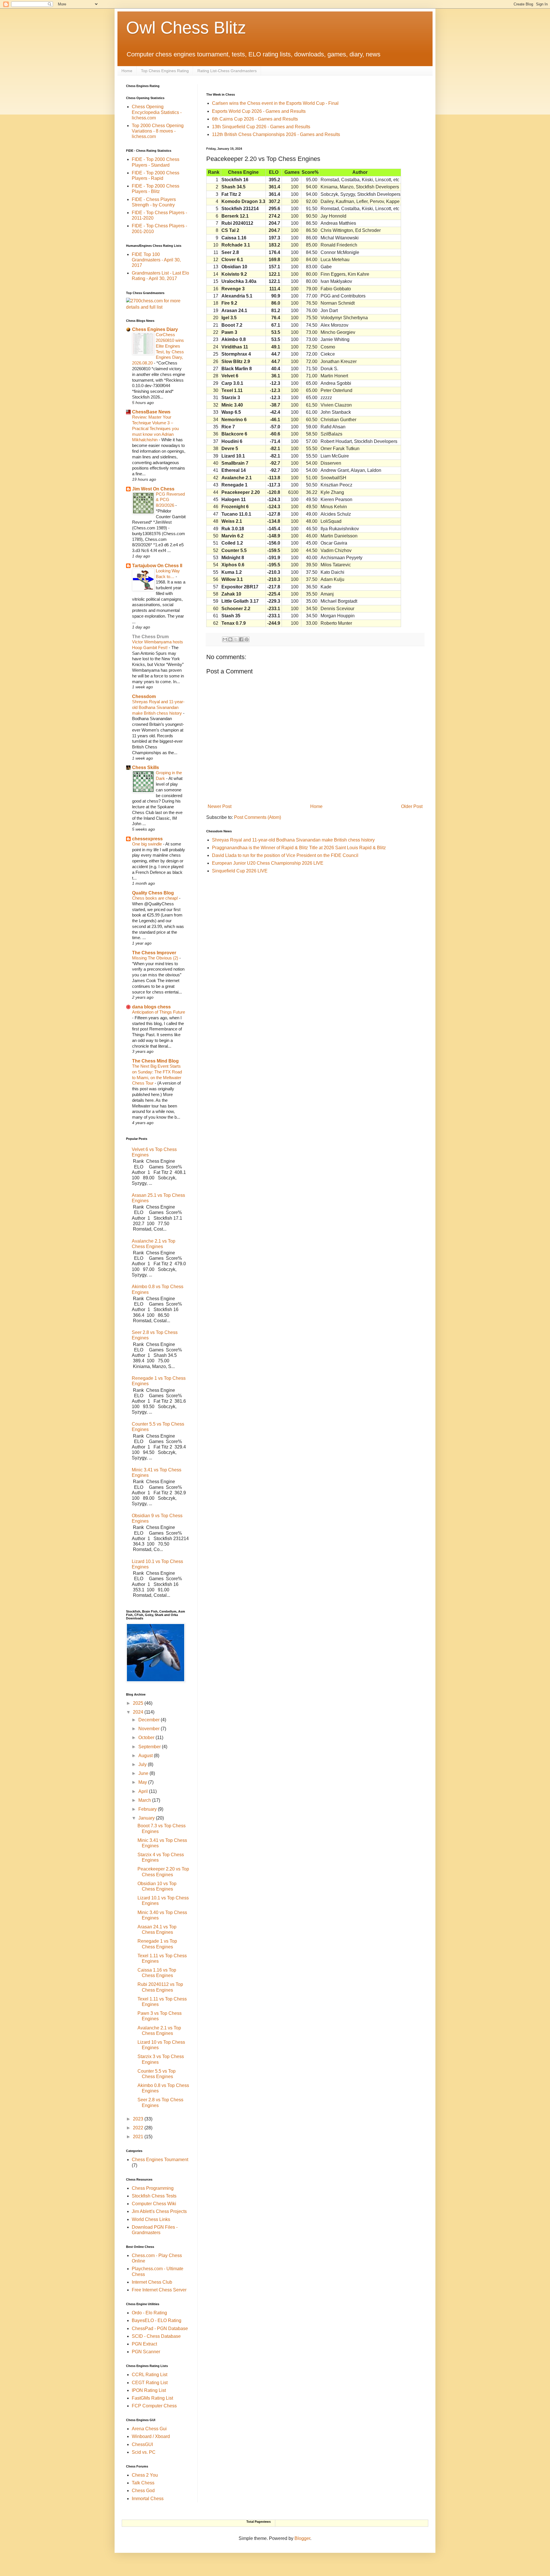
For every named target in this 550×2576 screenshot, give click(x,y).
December (150, 1720)
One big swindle (148, 844)
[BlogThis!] (230, 639)
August (146, 1756)
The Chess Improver (154, 953)
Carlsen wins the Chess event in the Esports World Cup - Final (275, 103)
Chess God (143, 2491)
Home (127, 71)
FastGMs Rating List (152, 2398)
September (150, 1747)
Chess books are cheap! (156, 898)
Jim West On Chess (153, 489)
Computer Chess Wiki (154, 2204)
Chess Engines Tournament (160, 2160)
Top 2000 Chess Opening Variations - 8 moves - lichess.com (158, 131)
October (147, 1738)
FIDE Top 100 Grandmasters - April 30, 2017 (156, 260)
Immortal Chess (148, 2499)
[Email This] (225, 639)
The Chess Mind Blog (155, 1061)
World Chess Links (151, 2219)
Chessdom (144, 696)
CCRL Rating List (150, 2375)
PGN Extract (144, 2344)
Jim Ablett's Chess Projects (159, 2211)
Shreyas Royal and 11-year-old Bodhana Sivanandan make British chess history (293, 840)
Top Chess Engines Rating (165, 71)
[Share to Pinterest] (247, 639)
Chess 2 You (145, 2475)
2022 (139, 2128)
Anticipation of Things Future (159, 1012)
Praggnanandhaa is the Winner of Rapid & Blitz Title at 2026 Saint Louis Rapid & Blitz (299, 848)
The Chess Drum (150, 637)
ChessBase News (151, 412)
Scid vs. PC (144, 2452)
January (147, 1818)
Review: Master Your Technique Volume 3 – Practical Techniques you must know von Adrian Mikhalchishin (155, 428)
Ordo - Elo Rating (149, 2313)
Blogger (302, 2538)
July (143, 1764)
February (148, 1809)
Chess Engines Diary (155, 329)
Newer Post (220, 806)
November (150, 1729)
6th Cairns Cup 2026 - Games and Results (255, 119)
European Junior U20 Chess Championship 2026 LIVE (268, 863)
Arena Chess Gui (149, 2429)
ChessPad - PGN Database (160, 2328)
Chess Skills (146, 767)
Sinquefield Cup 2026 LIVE (240, 871)
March (145, 1800)
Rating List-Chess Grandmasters (227, 71)
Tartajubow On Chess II (157, 566)
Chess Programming (153, 2188)
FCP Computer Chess (154, 2406)
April (144, 1791)
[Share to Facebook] (241, 639)
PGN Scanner (146, 2352)
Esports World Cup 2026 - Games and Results (259, 111)
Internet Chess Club (152, 2282)
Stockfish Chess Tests (154, 2196)
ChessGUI (142, 2444)
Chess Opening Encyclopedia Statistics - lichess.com (157, 112)
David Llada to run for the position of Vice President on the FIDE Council (285, 855)
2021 (139, 2137)
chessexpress (147, 839)
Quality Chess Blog (153, 893)
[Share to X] (236, 639)
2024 (139, 1712)
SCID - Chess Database (156, 2336)
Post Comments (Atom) (258, 817)
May (143, 1782)
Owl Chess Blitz (186, 28)
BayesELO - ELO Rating (157, 2320)
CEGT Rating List (150, 2383)
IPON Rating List (149, 2390)
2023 (139, 2119)
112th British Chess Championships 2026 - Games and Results (276, 134)
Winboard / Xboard (151, 2436)
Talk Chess (143, 2483)
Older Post (412, 806)
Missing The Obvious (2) (156, 958)
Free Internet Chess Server (159, 2290)
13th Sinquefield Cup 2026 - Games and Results (261, 127)
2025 (139, 1703)
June (144, 1773)
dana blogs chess (151, 1007)
